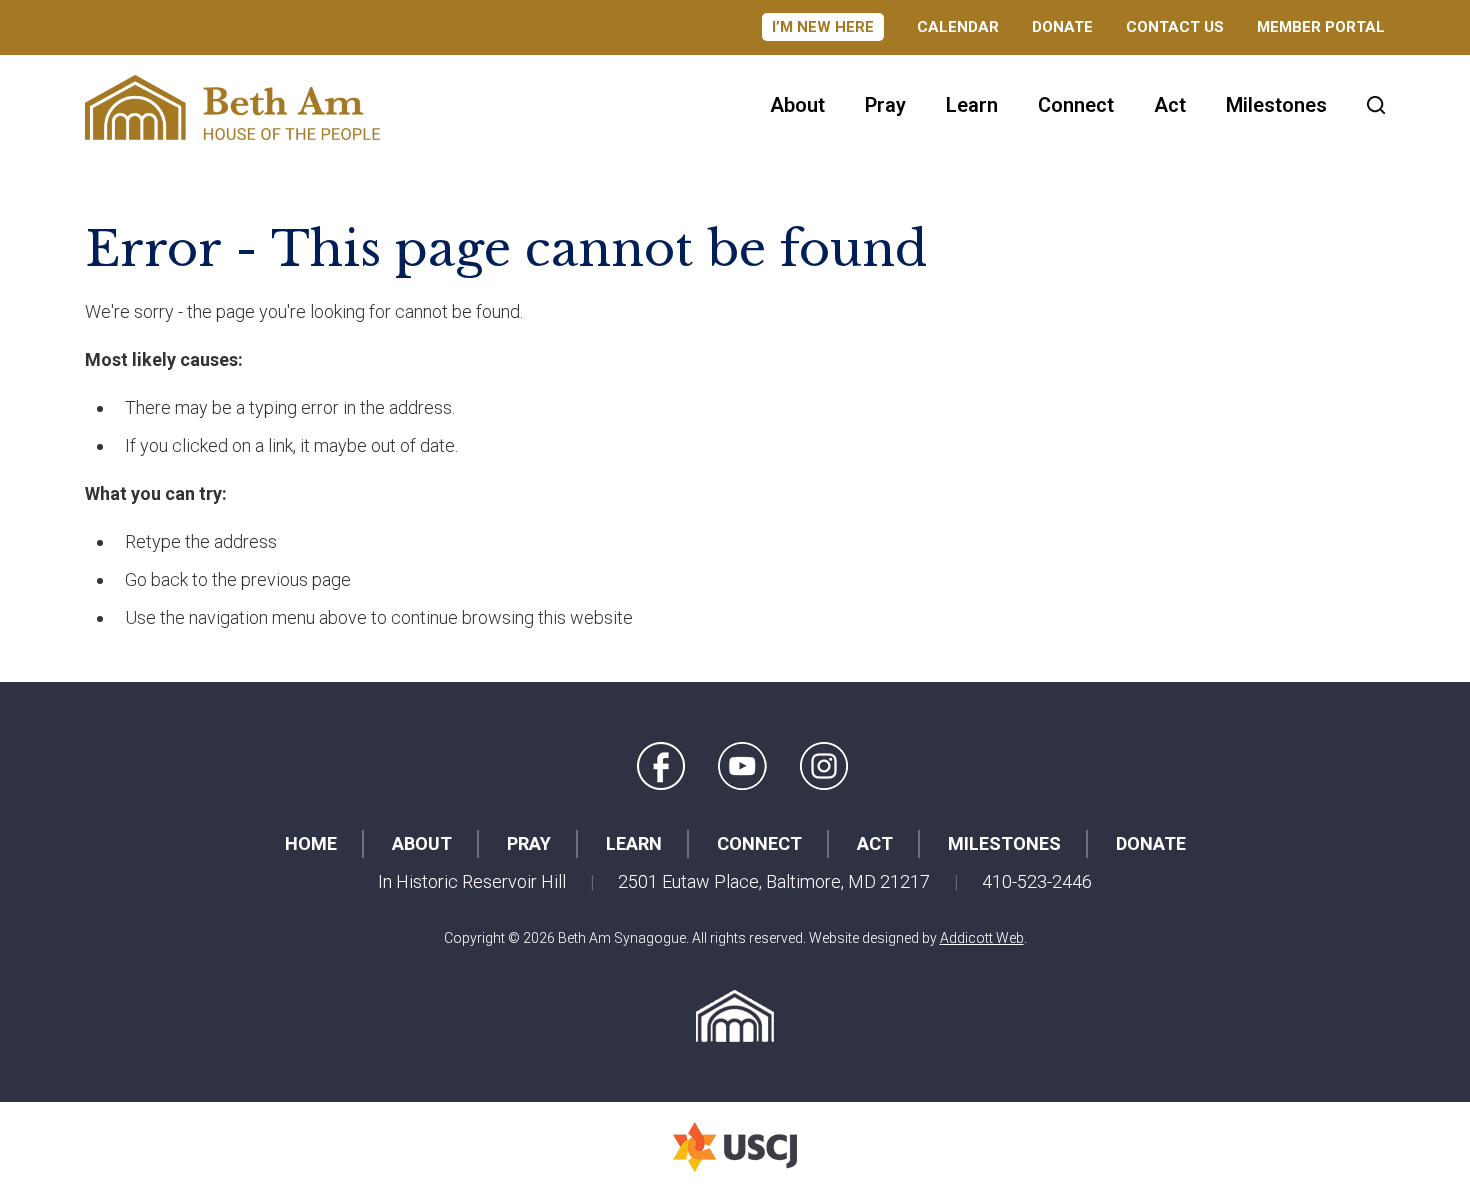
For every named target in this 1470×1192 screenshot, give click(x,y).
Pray (885, 105)
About (797, 105)
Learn (972, 105)
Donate (1062, 27)
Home (311, 843)
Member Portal (1321, 27)
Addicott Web (982, 938)
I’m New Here (823, 27)
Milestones (1276, 105)
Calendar (958, 27)
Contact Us (1175, 27)
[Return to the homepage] (232, 107)
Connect (1076, 105)
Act (1170, 105)
